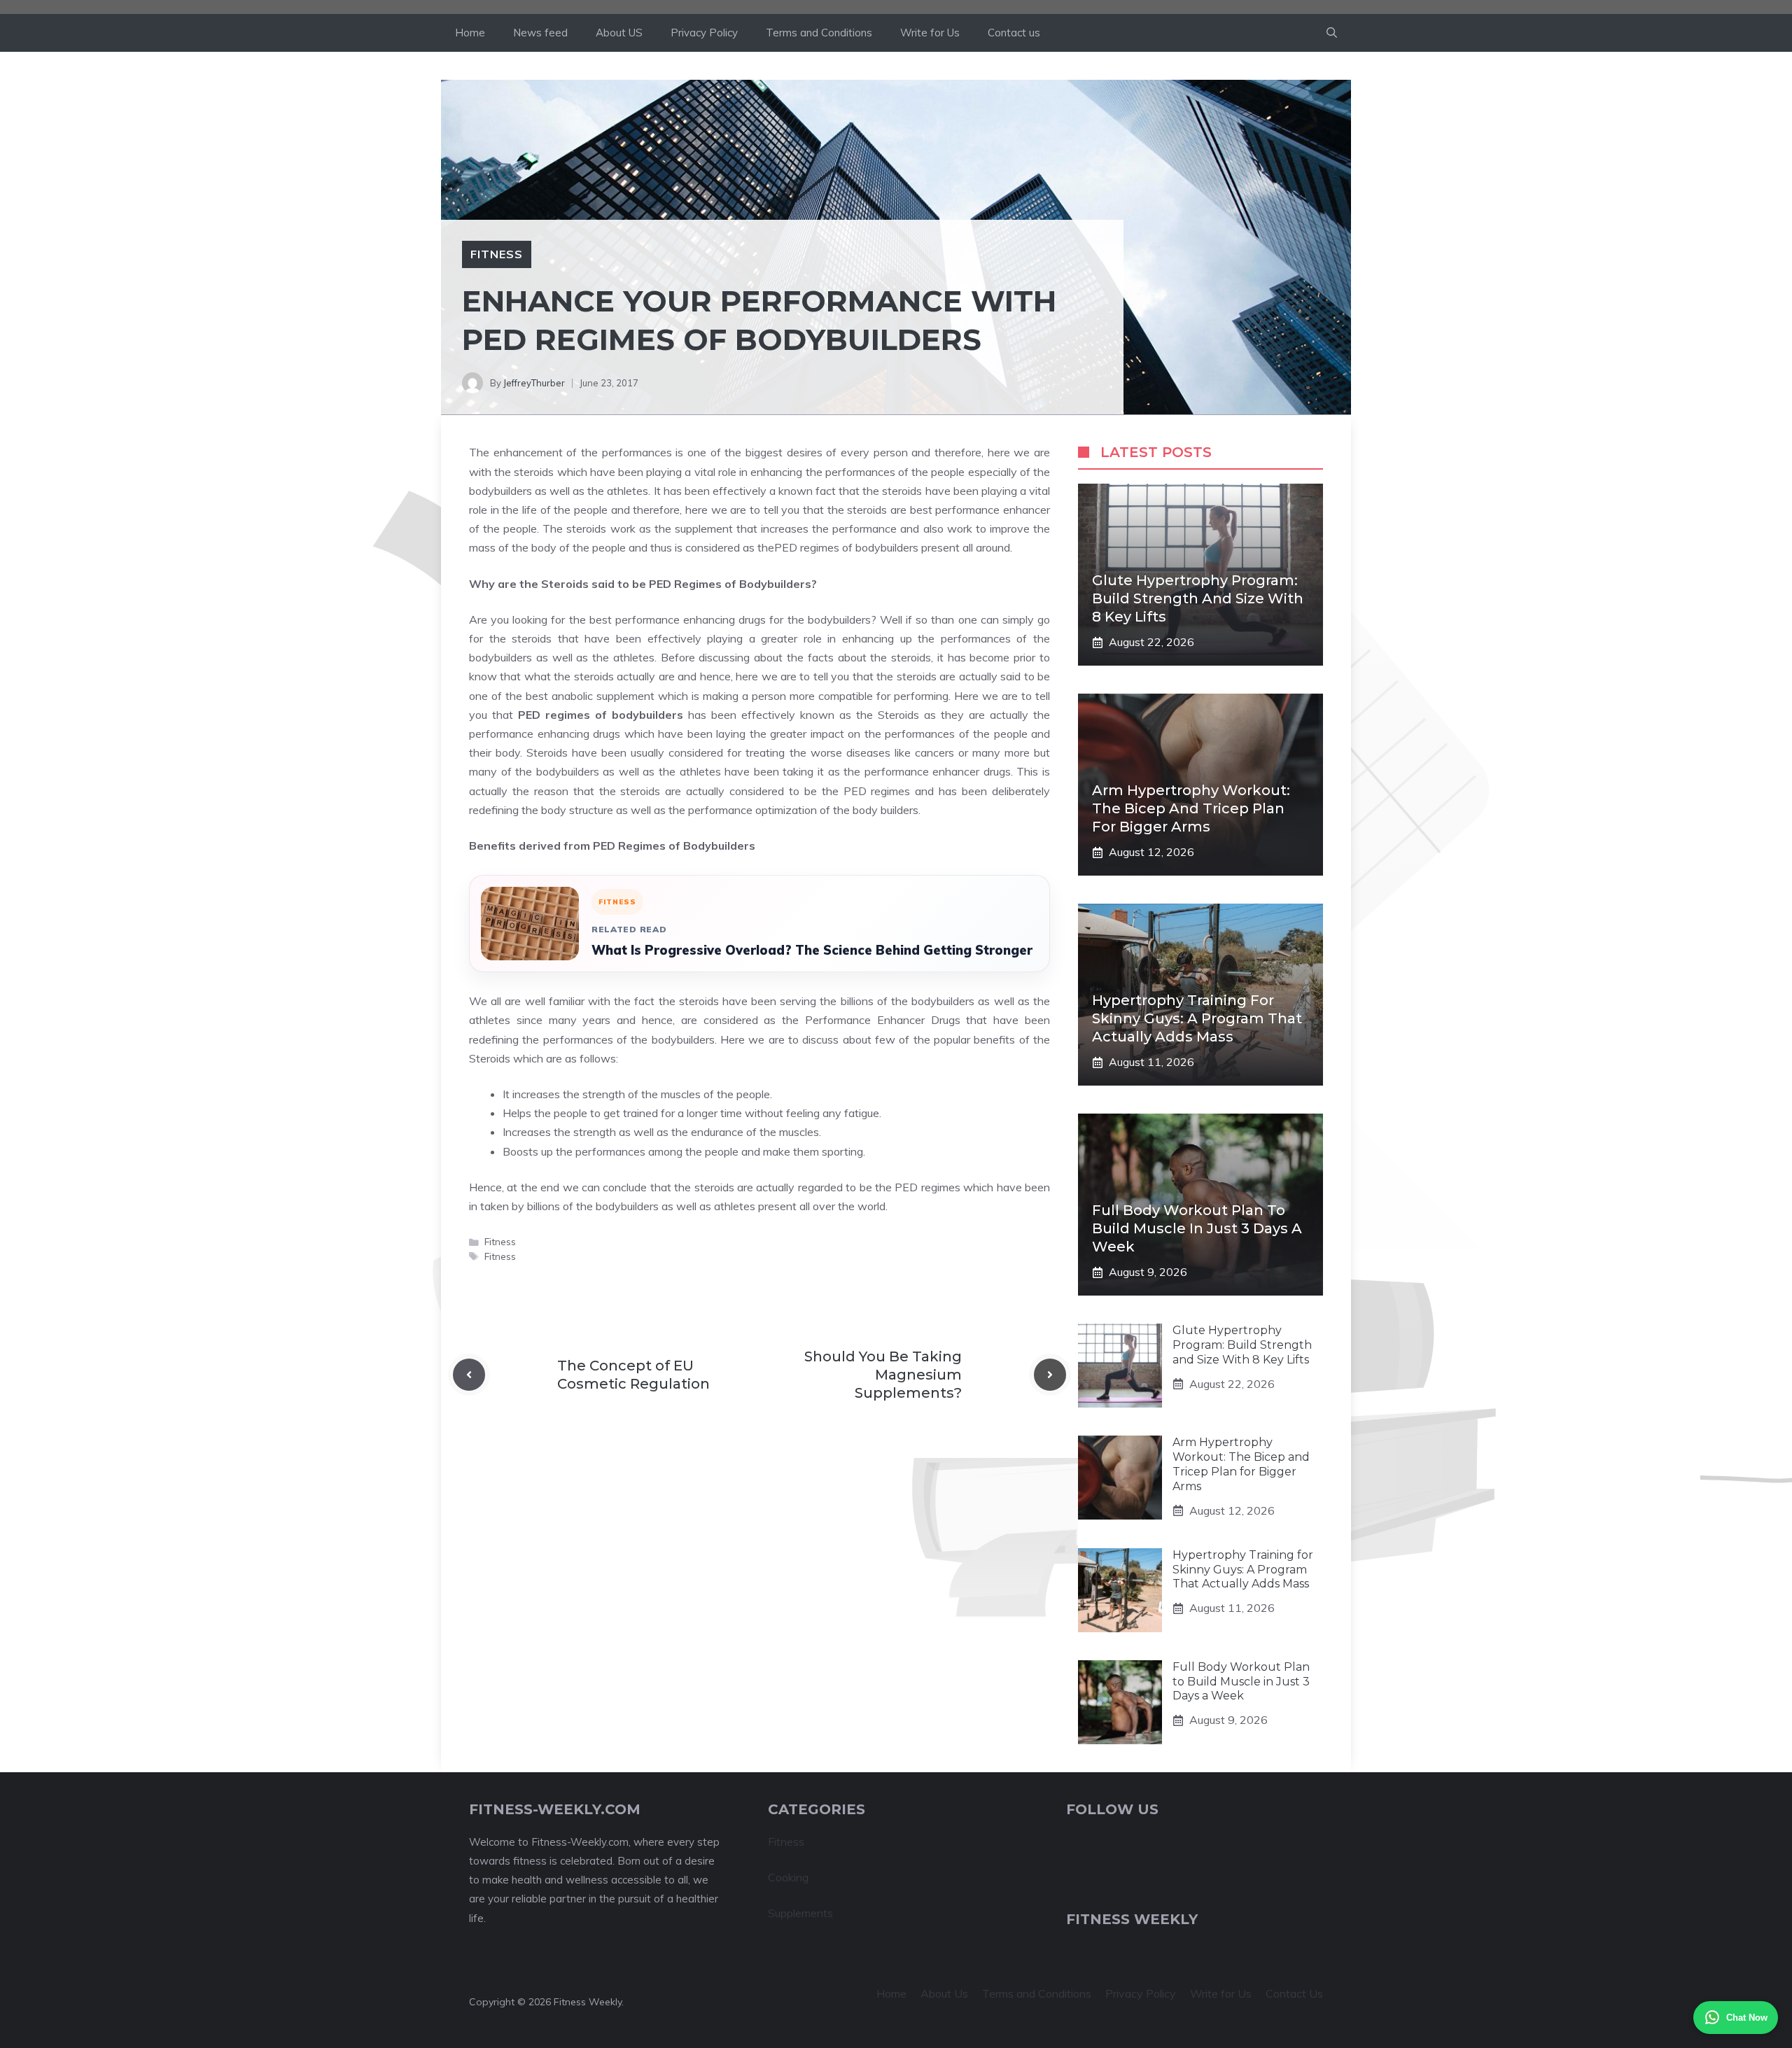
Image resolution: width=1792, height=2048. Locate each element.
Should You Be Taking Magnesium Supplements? (883, 1375)
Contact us (1014, 33)
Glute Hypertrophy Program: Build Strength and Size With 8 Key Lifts (1198, 598)
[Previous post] (469, 1375)
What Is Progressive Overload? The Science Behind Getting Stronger (812, 950)
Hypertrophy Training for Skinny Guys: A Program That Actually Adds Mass (1197, 1018)
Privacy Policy (704, 33)
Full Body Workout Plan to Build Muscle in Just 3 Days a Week (1197, 1228)
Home (470, 33)
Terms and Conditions (819, 33)
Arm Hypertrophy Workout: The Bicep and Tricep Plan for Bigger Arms (1191, 808)
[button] (1332, 33)
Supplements (800, 1913)
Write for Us (930, 33)
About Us (944, 1993)
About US (619, 33)
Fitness (497, 254)
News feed (540, 33)
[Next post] (1050, 1375)
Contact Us (1294, 1993)
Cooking (788, 1877)
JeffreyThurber (534, 383)
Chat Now (1747, 2018)
